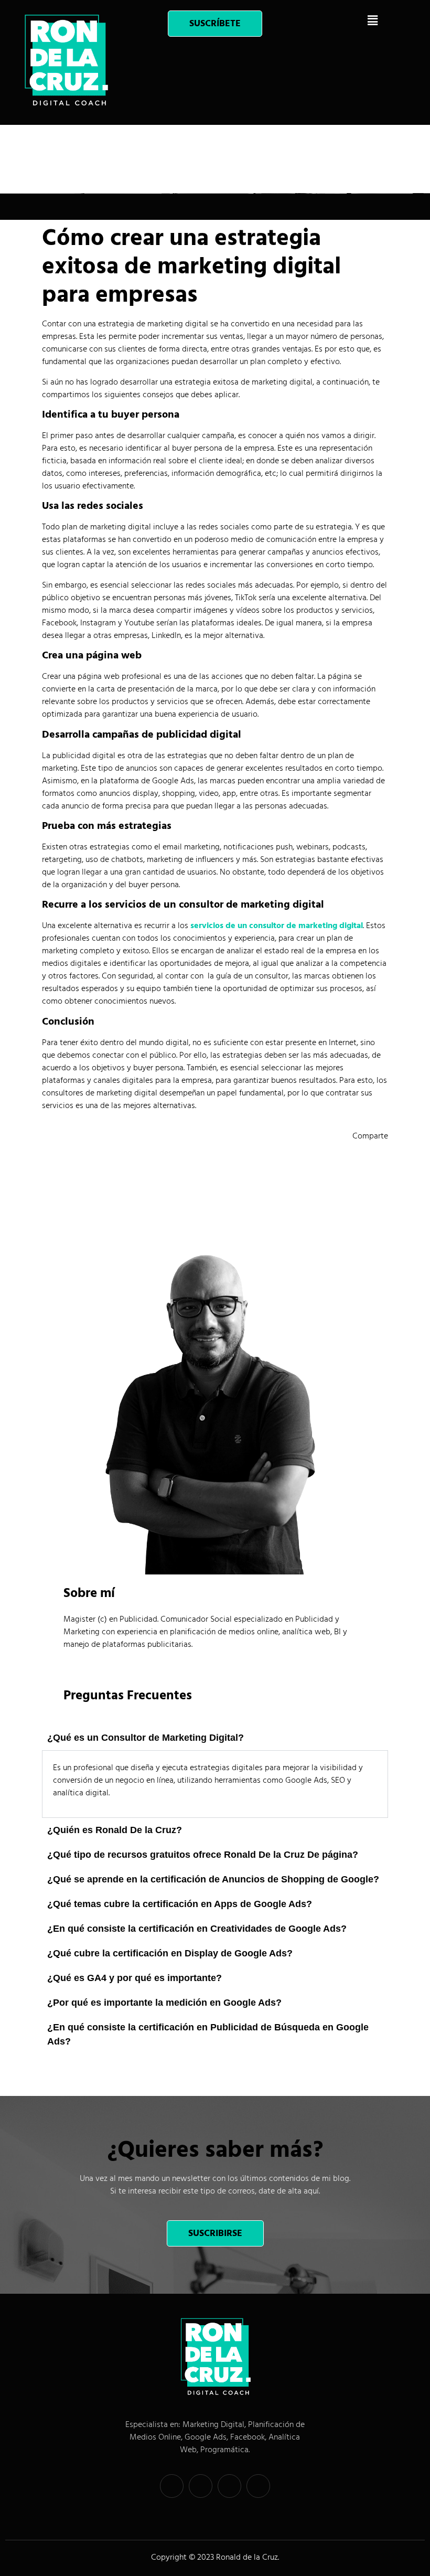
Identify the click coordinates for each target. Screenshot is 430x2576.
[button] (372, 20)
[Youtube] (229, 2486)
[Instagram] (258, 2486)
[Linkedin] (172, 2486)
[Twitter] (201, 2486)
